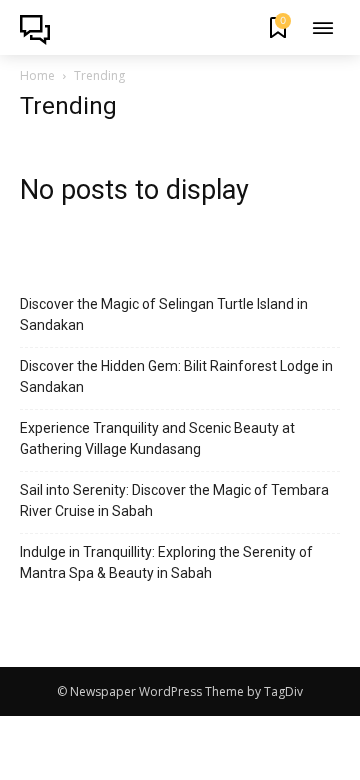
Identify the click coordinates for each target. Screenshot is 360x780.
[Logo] (41, 30)
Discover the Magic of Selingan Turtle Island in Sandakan (164, 314)
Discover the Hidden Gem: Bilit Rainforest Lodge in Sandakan (176, 376)
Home (37, 75)
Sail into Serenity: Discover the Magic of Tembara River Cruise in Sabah (174, 500)
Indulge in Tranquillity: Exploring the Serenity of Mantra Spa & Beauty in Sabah (166, 562)
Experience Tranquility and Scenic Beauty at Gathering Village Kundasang (157, 438)
